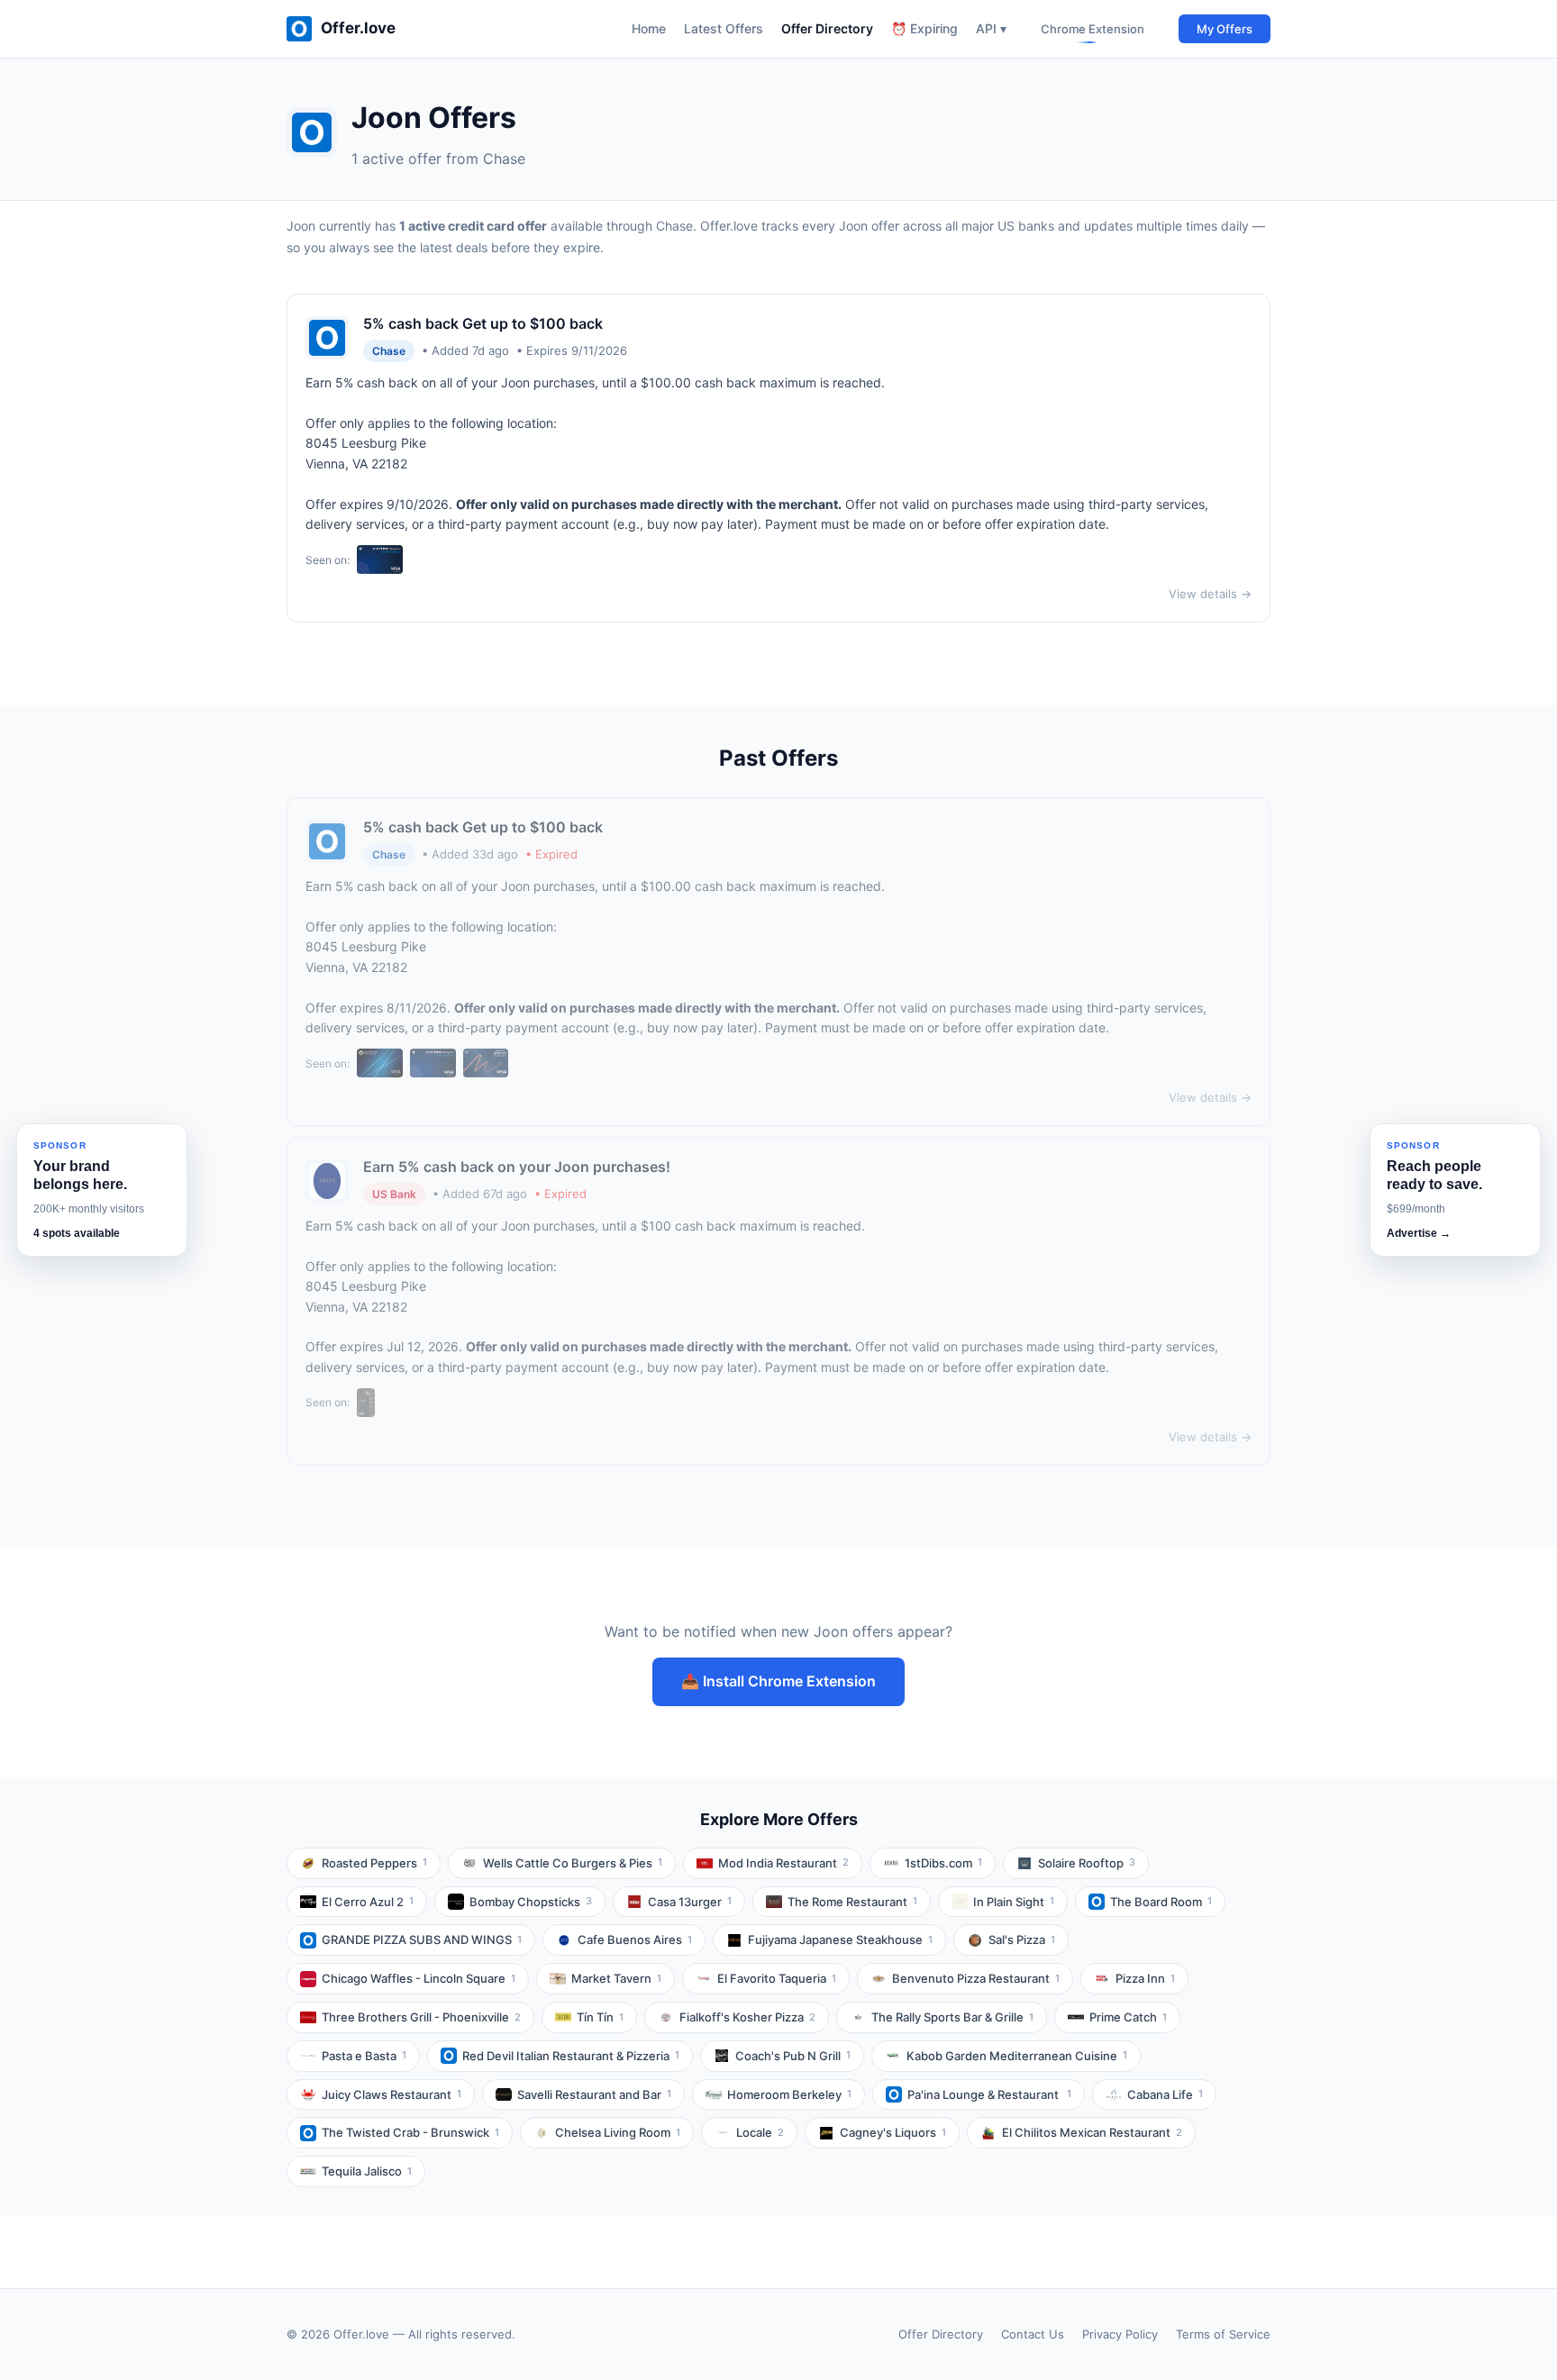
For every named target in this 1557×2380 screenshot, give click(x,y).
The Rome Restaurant (852, 1902)
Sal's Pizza (1022, 1939)
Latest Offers (724, 28)
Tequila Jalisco (367, 2171)
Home (649, 28)
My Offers (1225, 29)
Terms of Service (1223, 2334)
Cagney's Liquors (893, 2132)
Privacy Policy (1120, 2334)
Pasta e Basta (364, 2056)
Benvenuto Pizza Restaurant (976, 1978)
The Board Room (1161, 1902)
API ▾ (991, 28)
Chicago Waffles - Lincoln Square (419, 1978)
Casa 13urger (690, 1902)
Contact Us (1033, 2334)
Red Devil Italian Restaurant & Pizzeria (571, 2056)
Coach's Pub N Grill (793, 2056)
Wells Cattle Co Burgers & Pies (573, 1863)
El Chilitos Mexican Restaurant (1092, 2132)
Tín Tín (600, 2017)
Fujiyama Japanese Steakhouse (840, 1939)
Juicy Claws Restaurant (392, 2094)
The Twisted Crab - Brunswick (410, 2132)
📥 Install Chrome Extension (778, 1681)
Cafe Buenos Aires (635, 1939)
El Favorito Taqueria (777, 1978)
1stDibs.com (943, 1863)
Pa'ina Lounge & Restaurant (989, 2094)
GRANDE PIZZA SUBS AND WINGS (422, 1939)
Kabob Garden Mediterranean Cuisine (1017, 2056)
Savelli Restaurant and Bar (594, 2094)
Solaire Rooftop (1087, 1863)
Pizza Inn (1145, 1978)
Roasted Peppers (374, 1863)
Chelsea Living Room (618, 2132)
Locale (760, 2132)
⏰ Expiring (924, 28)
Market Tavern (616, 1978)
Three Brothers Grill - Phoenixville (421, 2017)
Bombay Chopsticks (531, 1902)
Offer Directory (827, 28)
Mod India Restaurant (783, 1863)
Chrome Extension (1093, 29)
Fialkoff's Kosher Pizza (747, 2017)
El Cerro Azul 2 (368, 1902)
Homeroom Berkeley (789, 2094)
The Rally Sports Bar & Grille (952, 2017)
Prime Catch (1128, 2017)
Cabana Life (1165, 2094)
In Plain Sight (1014, 1902)
